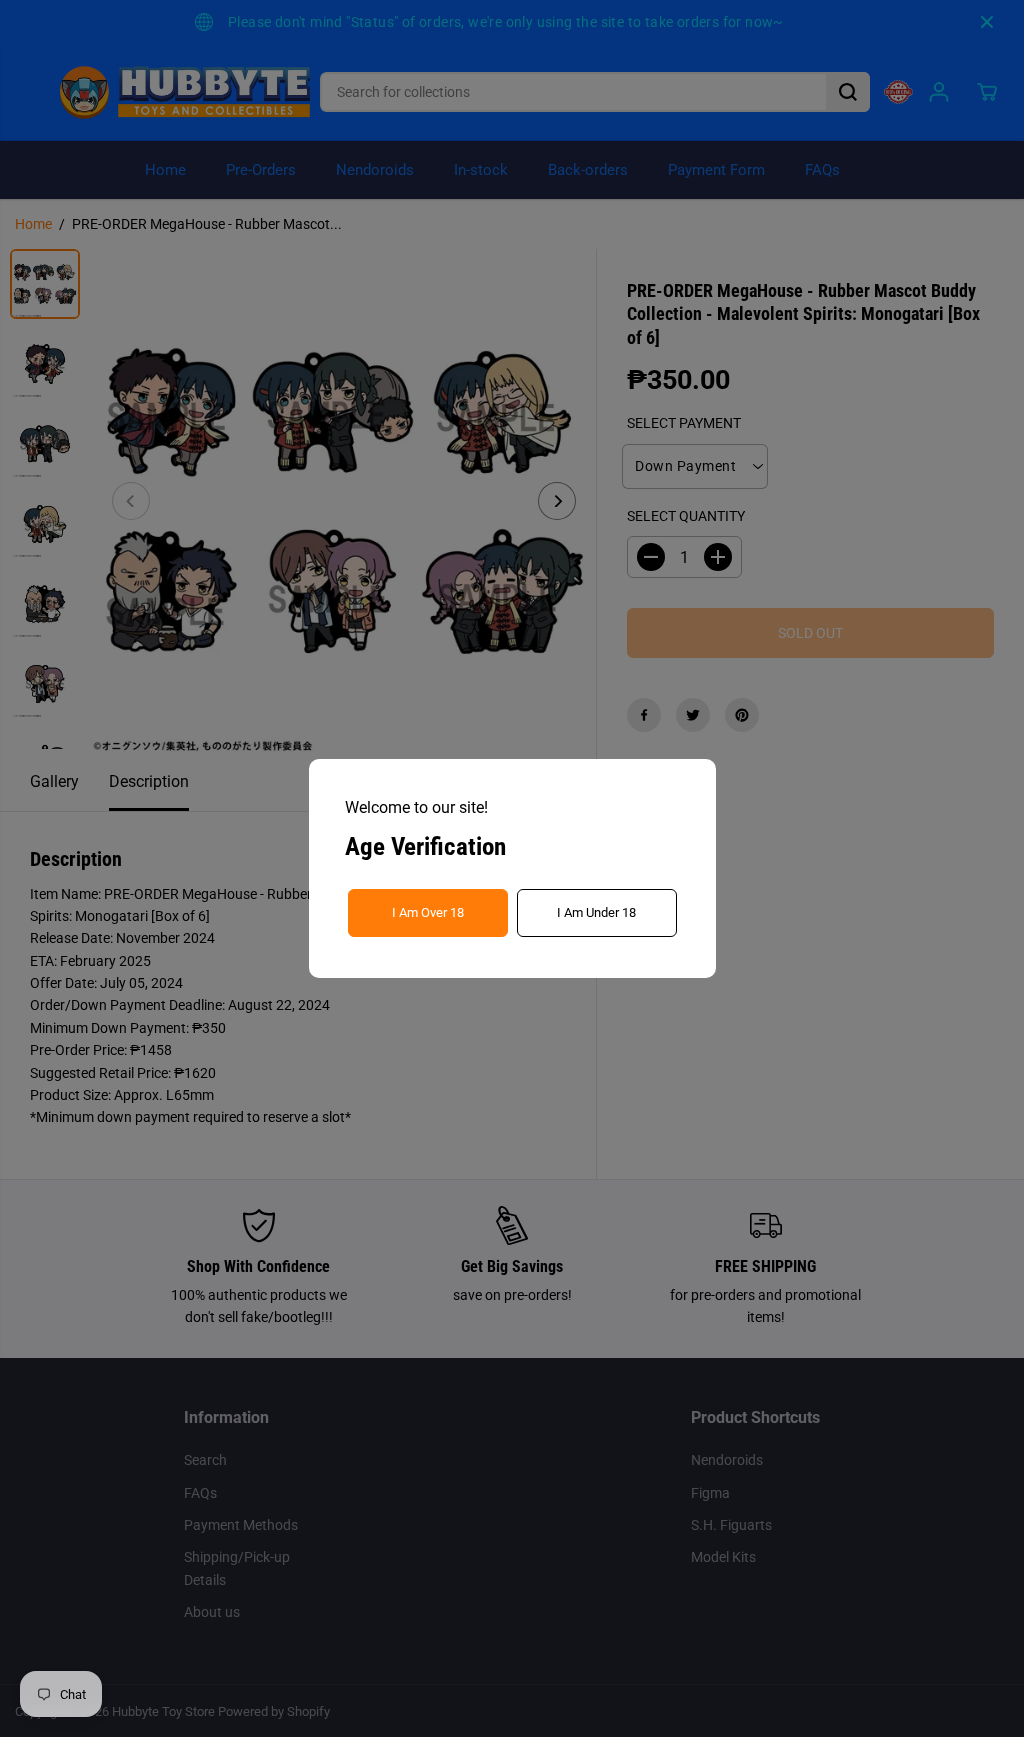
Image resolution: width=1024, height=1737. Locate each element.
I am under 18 (596, 912)
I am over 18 (428, 912)
